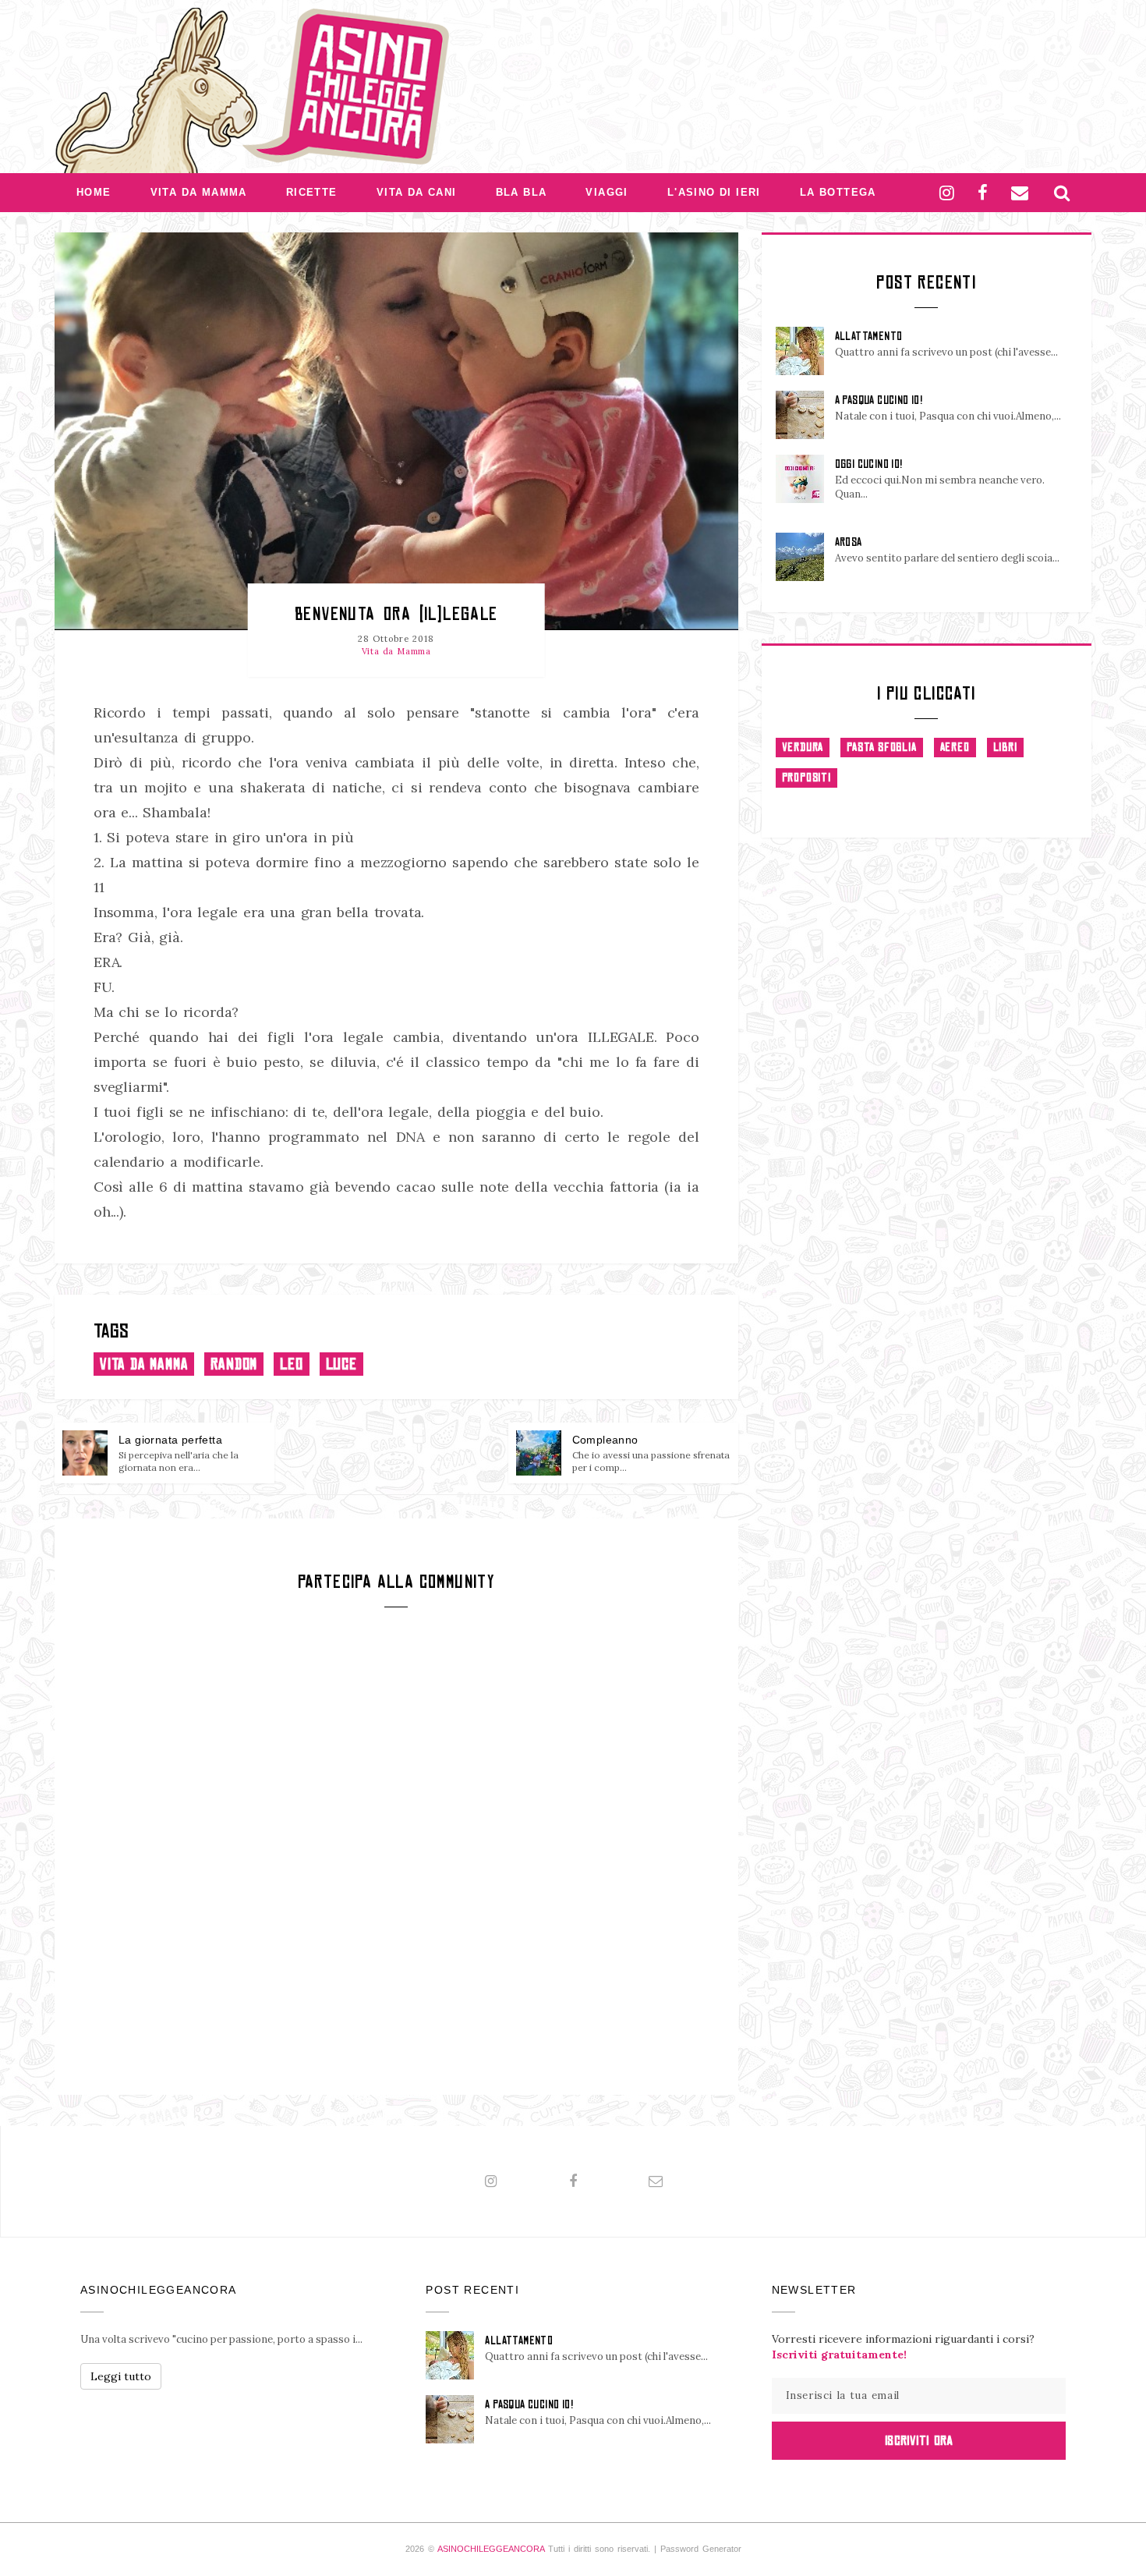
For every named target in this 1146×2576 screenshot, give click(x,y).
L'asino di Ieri (714, 192)
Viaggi (607, 192)
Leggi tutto (121, 2376)
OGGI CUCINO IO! (869, 464)
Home (94, 192)
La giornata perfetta (170, 1440)
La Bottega (838, 192)
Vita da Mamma (199, 192)
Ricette (312, 192)
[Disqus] (396, 1849)
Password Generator (701, 2549)
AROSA (849, 542)
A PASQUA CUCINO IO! (879, 400)
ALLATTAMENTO (869, 336)
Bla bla (522, 192)
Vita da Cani (417, 192)
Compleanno (605, 1440)
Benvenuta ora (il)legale (396, 613)
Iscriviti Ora (919, 2440)
